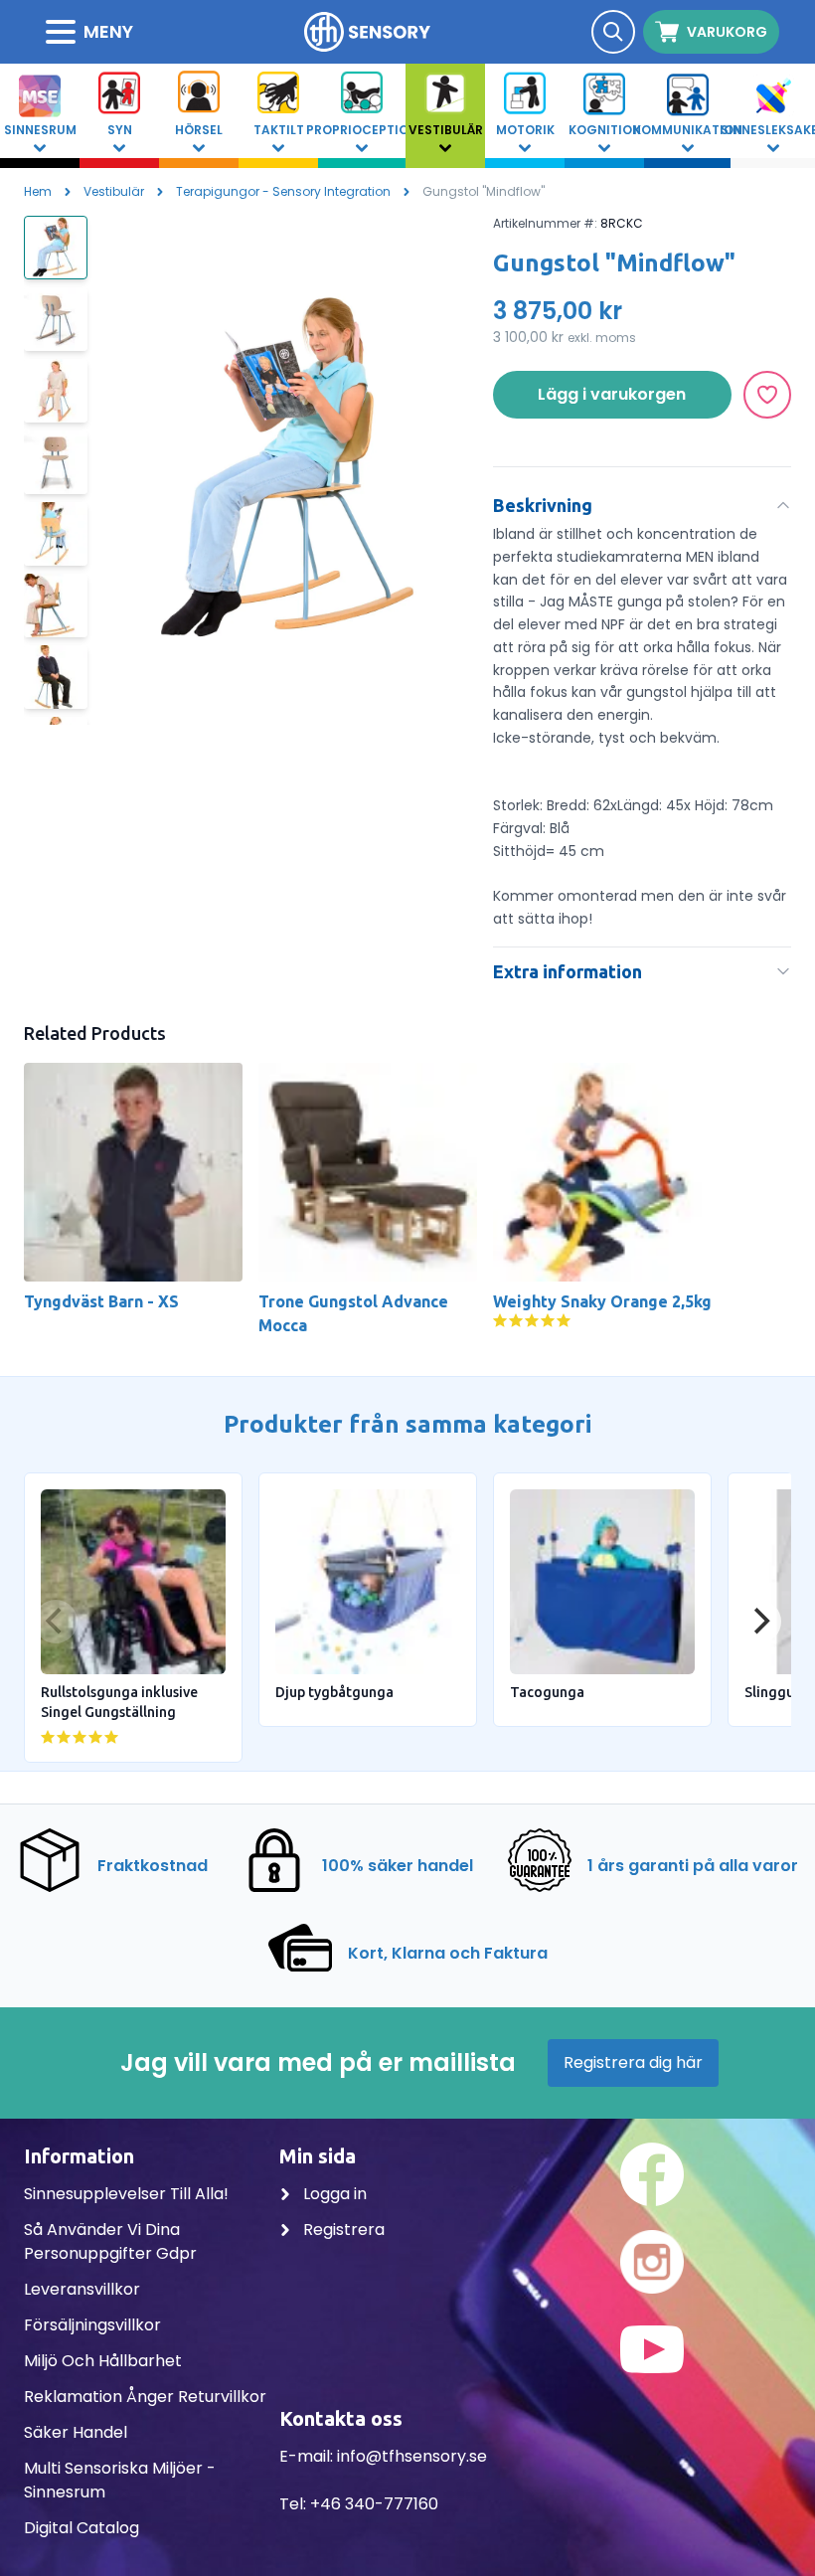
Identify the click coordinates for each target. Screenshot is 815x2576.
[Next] (759, 1622)
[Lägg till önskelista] (767, 395)
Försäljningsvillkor (92, 2325)
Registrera (342, 2230)
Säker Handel (76, 2432)
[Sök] (613, 32)
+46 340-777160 (374, 2504)
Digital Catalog (81, 2528)
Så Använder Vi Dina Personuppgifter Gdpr (110, 2241)
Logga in (333, 2194)
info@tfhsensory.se (412, 2456)
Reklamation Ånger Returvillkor (145, 2397)
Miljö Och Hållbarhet (103, 2361)
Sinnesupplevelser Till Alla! (126, 2194)
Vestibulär (114, 191)
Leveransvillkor (82, 2289)
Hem (38, 191)
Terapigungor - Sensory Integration (283, 191)
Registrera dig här (633, 2062)
